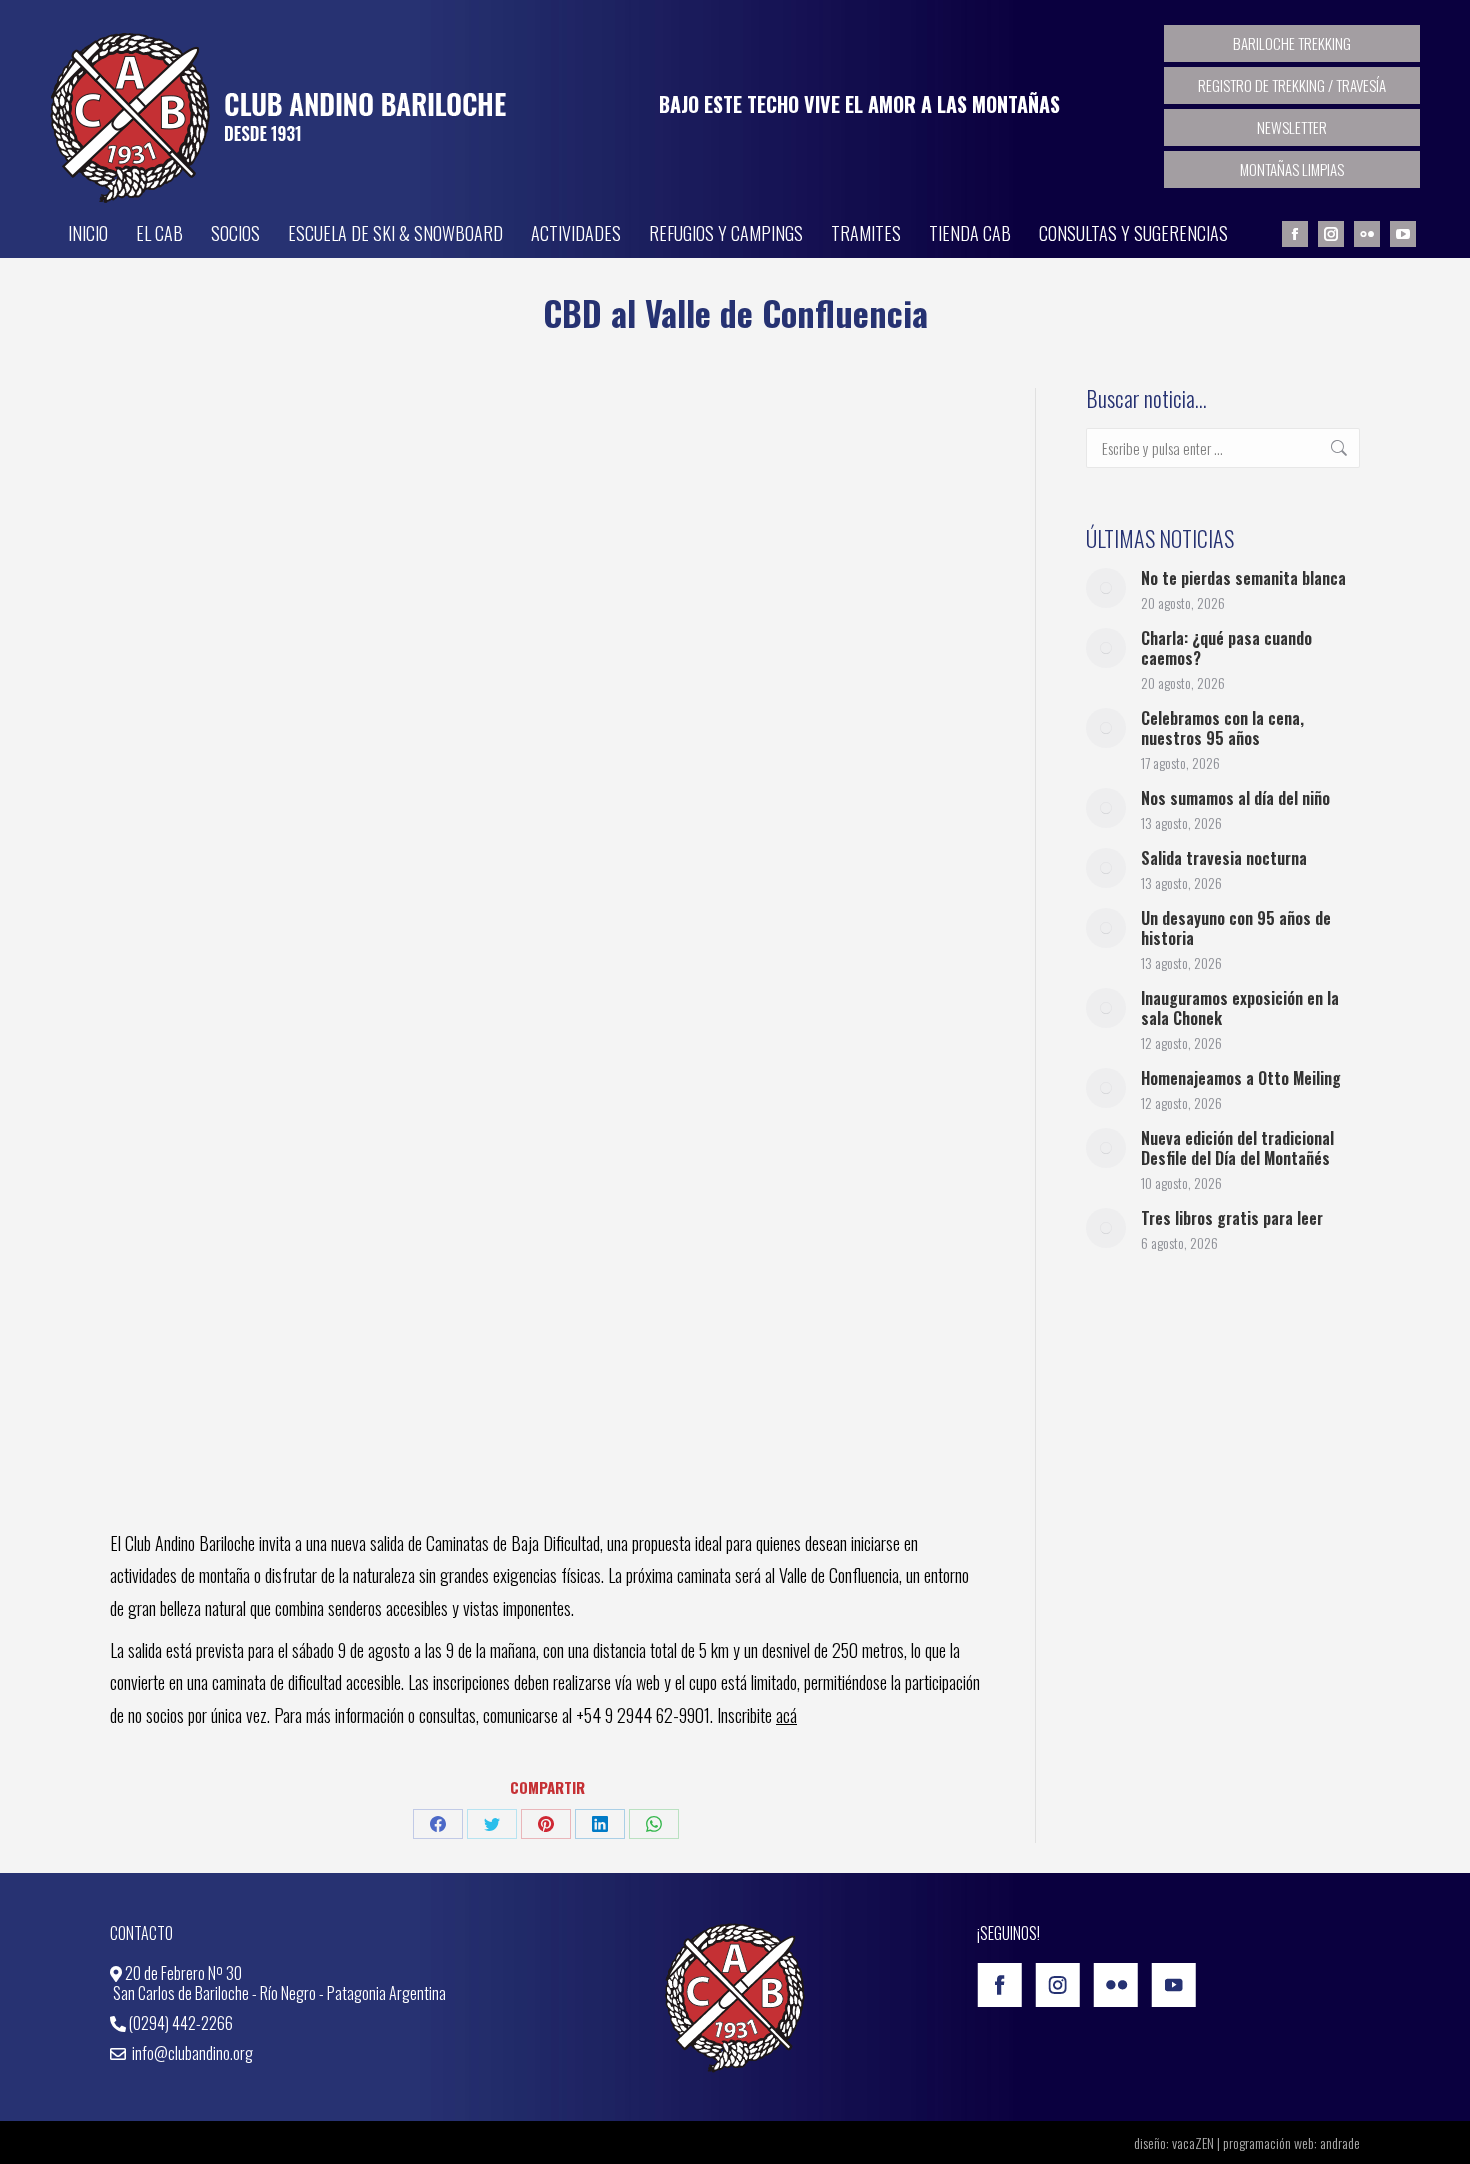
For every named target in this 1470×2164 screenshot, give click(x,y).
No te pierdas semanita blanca (1243, 578)
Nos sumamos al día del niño (1235, 798)
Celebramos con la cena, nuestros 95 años (1222, 728)
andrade (1340, 2142)
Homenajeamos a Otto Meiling (1241, 1078)
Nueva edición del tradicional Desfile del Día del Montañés (1237, 1148)
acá (786, 1715)
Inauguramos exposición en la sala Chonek (1240, 1008)
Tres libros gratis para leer (1232, 1218)
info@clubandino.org (191, 2053)
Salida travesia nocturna (1224, 858)
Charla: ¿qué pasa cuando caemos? (1226, 648)
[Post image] (1106, 588)
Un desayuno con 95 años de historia (1236, 928)
